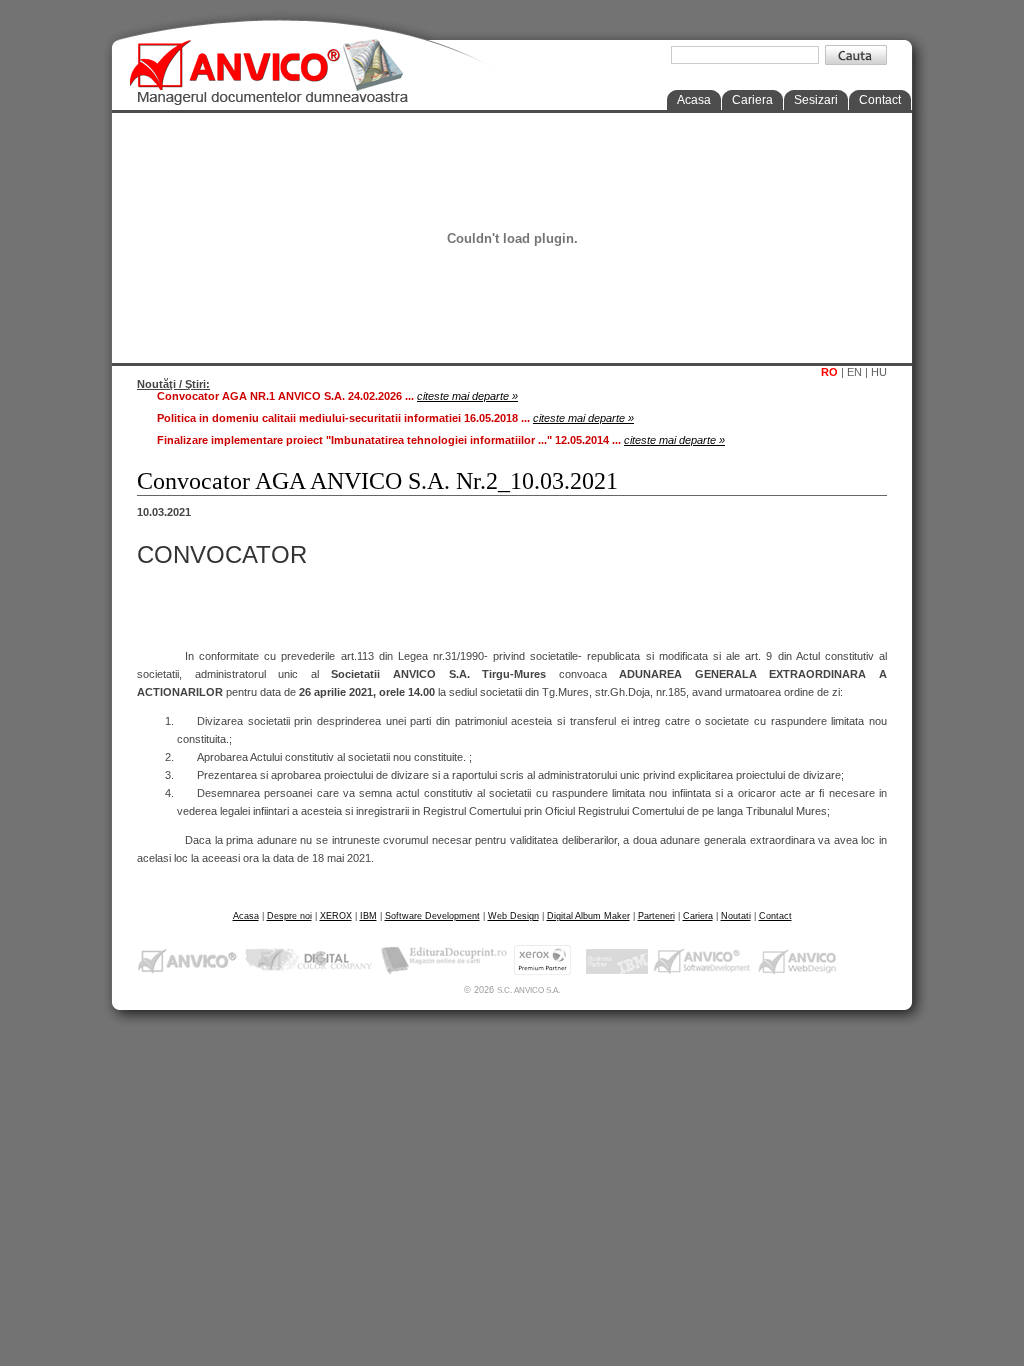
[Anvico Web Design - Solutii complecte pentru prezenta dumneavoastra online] (797, 960)
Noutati (736, 916)
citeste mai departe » (467, 396)
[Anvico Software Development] (702, 960)
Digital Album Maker (588, 916)
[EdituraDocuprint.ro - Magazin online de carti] (444, 960)
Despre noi (289, 916)
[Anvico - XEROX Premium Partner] (547, 960)
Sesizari (816, 100)
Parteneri (656, 916)
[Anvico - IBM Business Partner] (617, 960)
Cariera (752, 100)
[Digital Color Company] (309, 960)
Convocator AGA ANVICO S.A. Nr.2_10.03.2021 (377, 481)
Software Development (432, 916)
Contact (880, 100)
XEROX (336, 916)
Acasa (694, 100)
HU (879, 372)
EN (854, 372)
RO (829, 372)
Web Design (513, 916)
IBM (368, 916)
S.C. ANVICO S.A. (528, 990)
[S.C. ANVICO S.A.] (188, 960)
